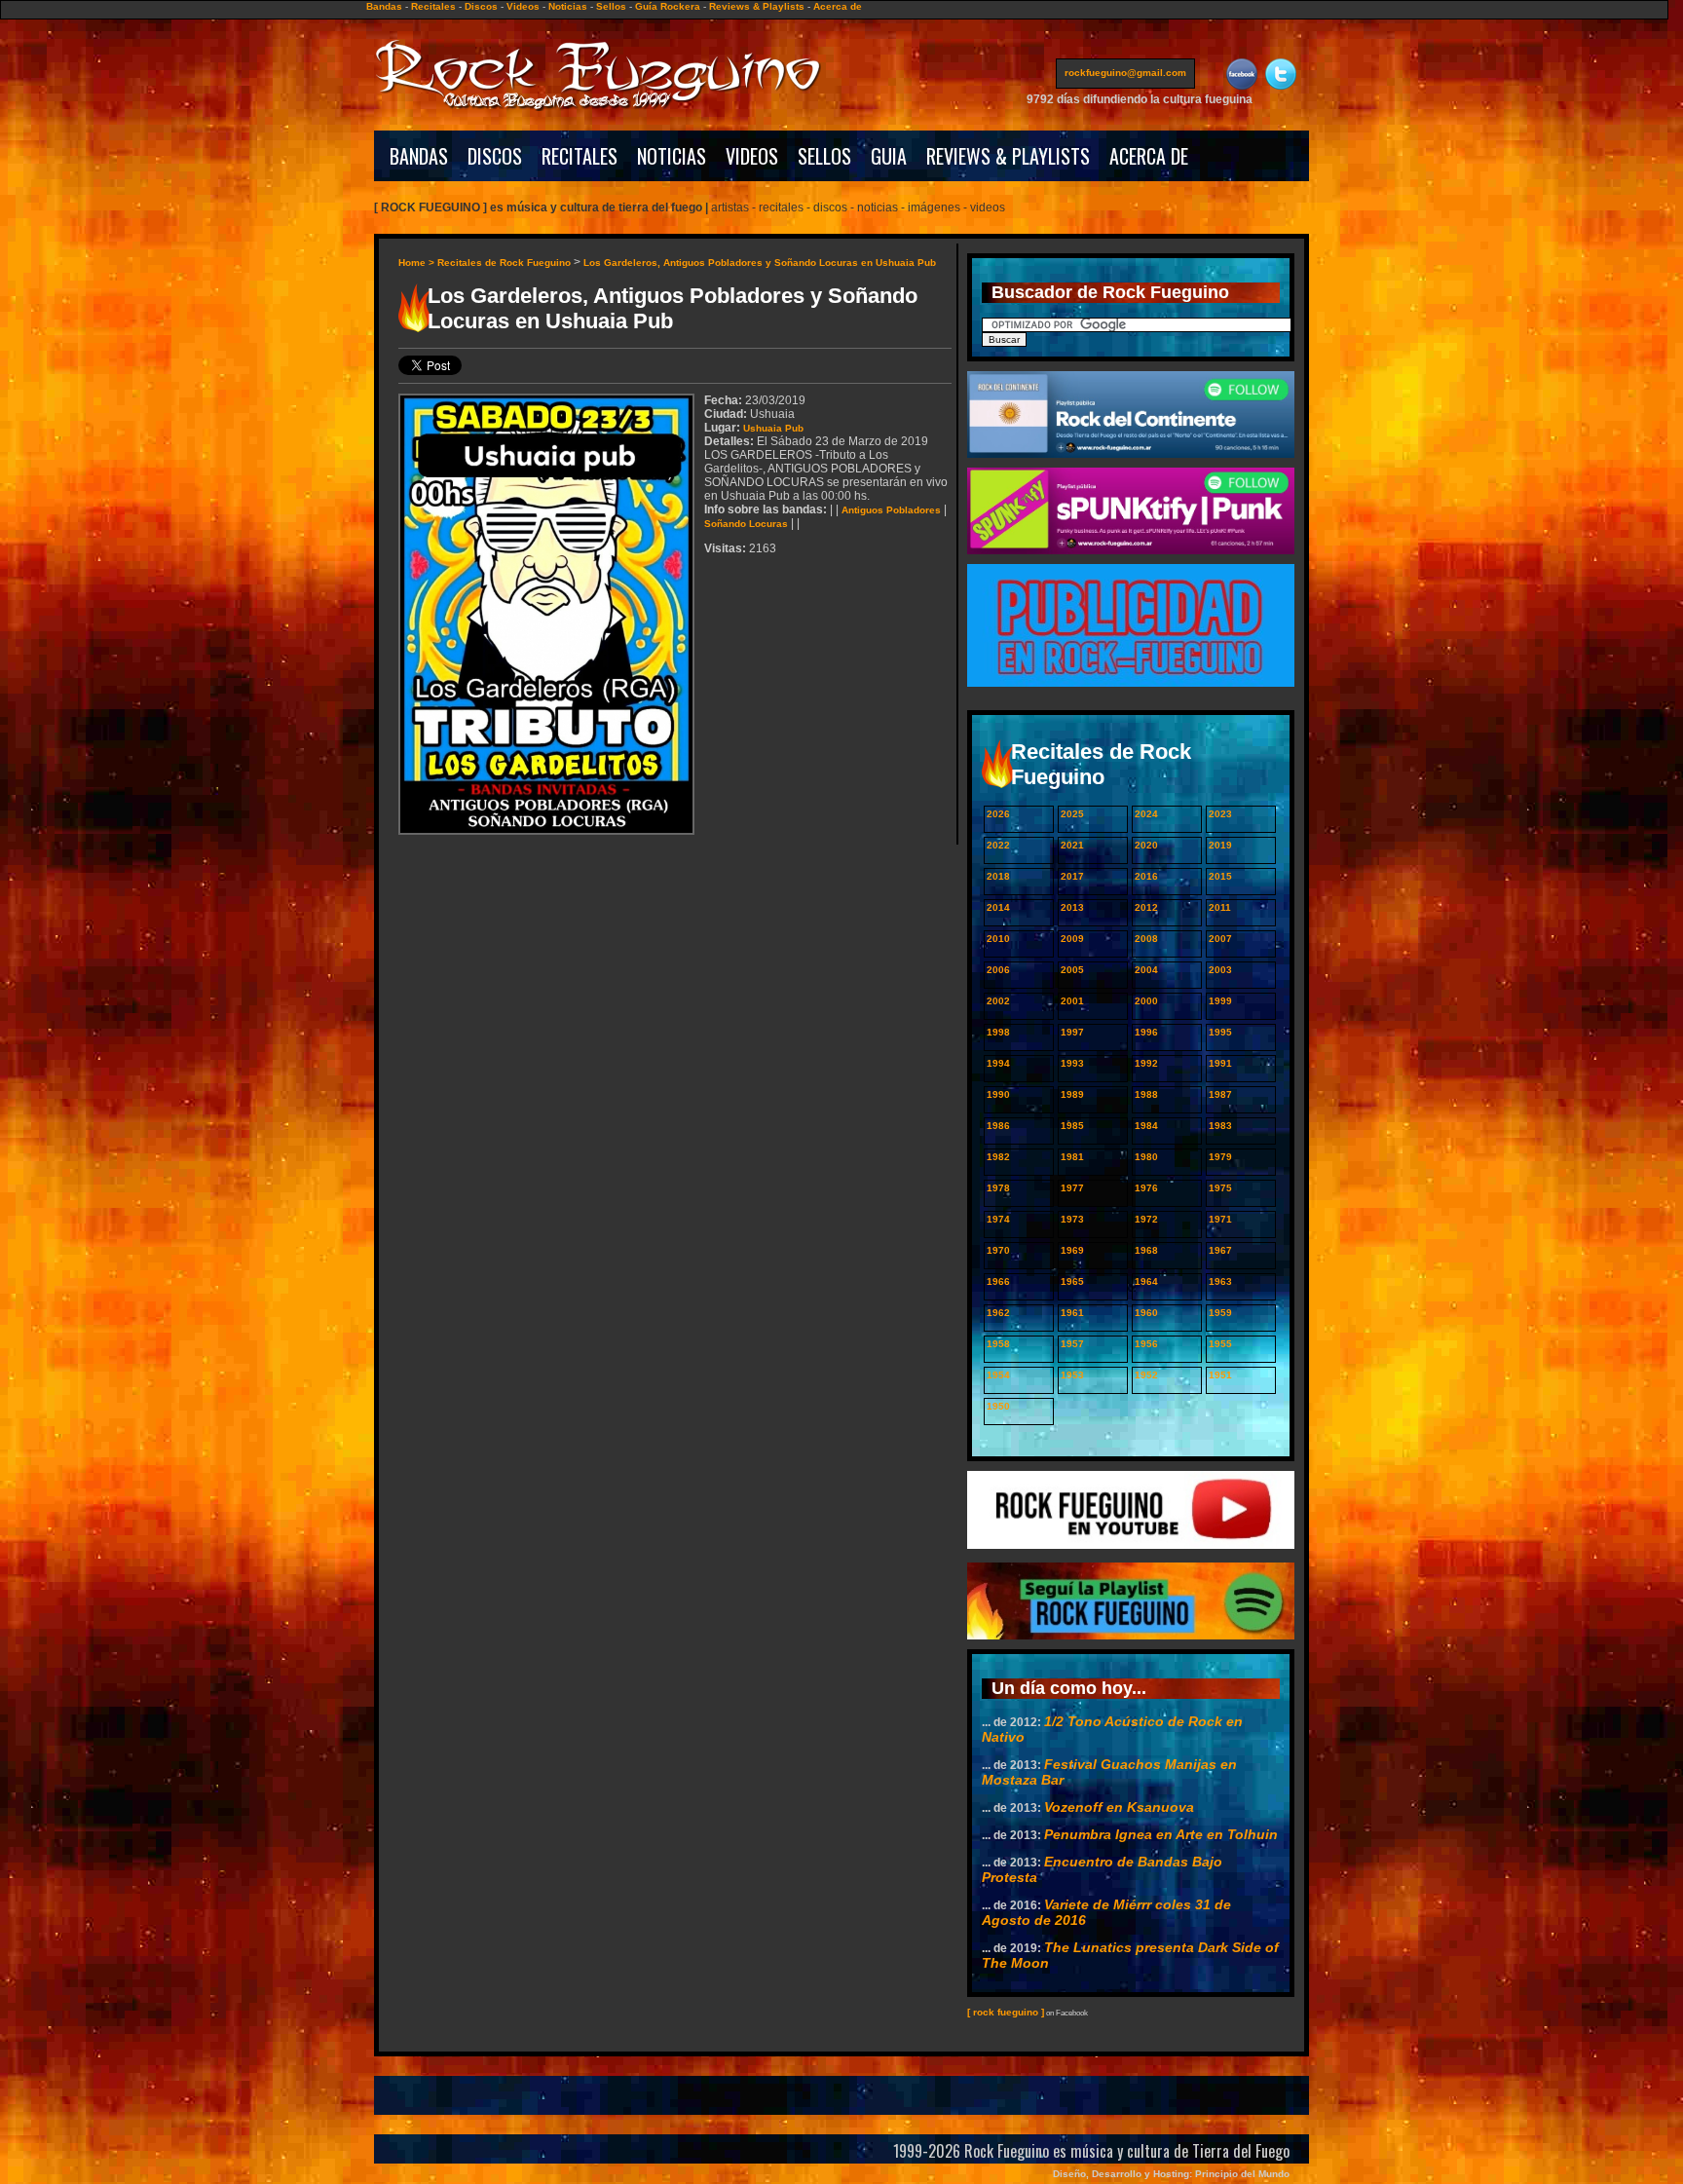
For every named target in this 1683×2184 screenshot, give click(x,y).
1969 (1072, 1250)
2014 (998, 907)
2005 (1072, 970)
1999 (1220, 1001)
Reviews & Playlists (757, 6)
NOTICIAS (672, 156)
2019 (1220, 845)
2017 (1072, 876)
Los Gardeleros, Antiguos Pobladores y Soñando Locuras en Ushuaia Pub (760, 263)
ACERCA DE (1149, 156)
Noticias (568, 6)
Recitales (433, 6)
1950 (998, 1406)
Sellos (611, 6)
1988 (1146, 1094)
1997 (1072, 1032)
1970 (998, 1250)
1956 (1146, 1344)
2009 (1072, 939)
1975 (1220, 1188)
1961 (1072, 1313)
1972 (1146, 1219)
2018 (998, 876)
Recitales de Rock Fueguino (504, 263)
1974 (998, 1219)
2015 (1220, 876)
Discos (481, 6)
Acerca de (838, 6)
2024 (1146, 814)
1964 (1146, 1281)
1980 (1146, 1157)
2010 (998, 939)
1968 (1146, 1250)
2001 (1072, 1001)
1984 (1146, 1126)
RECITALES (580, 156)
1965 (1072, 1281)
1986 (998, 1126)
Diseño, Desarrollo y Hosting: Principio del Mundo (1171, 2174)
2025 (1072, 814)
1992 (1146, 1063)
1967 (1220, 1250)
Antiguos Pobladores (891, 510)
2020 (1146, 845)
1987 (1220, 1094)
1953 (1072, 1375)
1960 (1146, 1313)
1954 (998, 1375)
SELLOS (824, 156)
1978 (998, 1188)
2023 (1220, 814)
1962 (998, 1313)
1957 (1072, 1344)
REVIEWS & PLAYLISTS (1008, 156)
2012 (1146, 907)
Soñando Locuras (746, 524)
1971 (1220, 1219)
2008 (1146, 939)
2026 (998, 814)
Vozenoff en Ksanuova (1119, 1807)
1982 (998, 1157)
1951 (1220, 1375)
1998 (998, 1032)
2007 (1220, 939)
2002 (998, 1001)
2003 (1220, 970)
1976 (1146, 1188)
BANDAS (419, 156)
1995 (1220, 1032)
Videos (523, 6)
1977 (1072, 1188)
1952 (1146, 1375)
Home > (418, 263)
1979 (1220, 1157)
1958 (998, 1344)
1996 (1146, 1032)
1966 (998, 1281)
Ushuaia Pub (773, 428)
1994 (998, 1063)
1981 (1072, 1157)
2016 (1146, 876)
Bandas (384, 6)
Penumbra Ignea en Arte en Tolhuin (1161, 1834)
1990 (998, 1094)
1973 (1072, 1219)
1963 (1220, 1281)
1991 (1220, 1063)
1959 (1220, 1313)
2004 (1146, 970)
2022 (998, 845)
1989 (1072, 1094)
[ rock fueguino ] (1006, 2012)
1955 (1220, 1344)
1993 (1072, 1063)
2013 (1072, 907)
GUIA (889, 156)
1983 (1220, 1126)
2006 (998, 970)
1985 (1072, 1126)
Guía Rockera (668, 6)
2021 (1072, 845)
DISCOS (495, 156)
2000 (1146, 1001)
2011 (1220, 907)
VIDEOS (752, 156)
